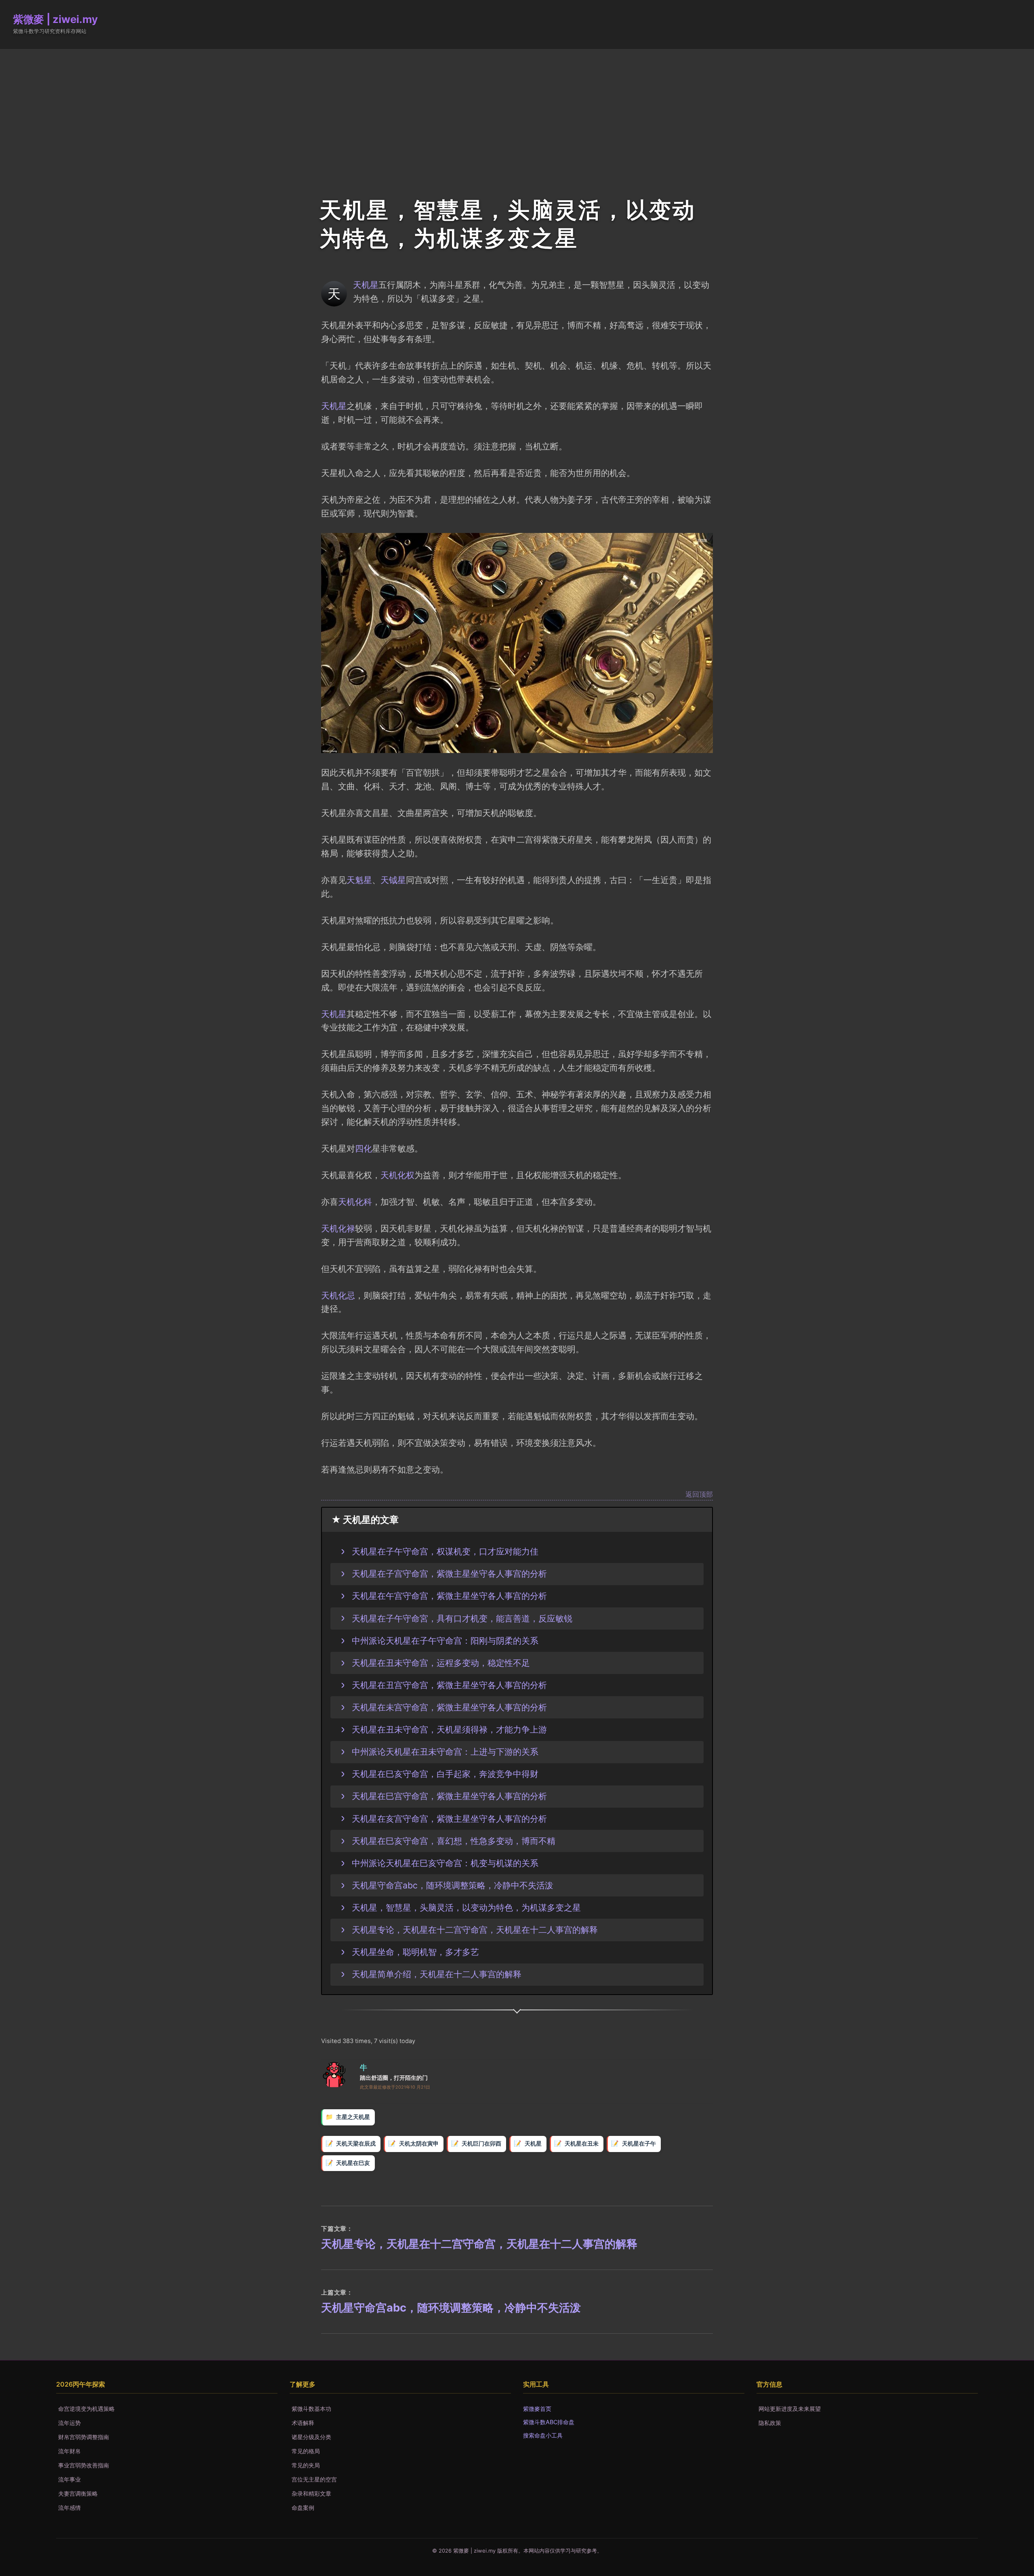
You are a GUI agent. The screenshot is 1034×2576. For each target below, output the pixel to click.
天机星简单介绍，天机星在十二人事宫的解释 (437, 1974)
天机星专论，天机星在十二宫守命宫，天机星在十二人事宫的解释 (475, 1930)
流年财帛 (69, 2451)
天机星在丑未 (582, 2144)
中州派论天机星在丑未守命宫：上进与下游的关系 (445, 1752)
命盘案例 (303, 2508)
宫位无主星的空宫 (314, 2479)
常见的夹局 (306, 2465)
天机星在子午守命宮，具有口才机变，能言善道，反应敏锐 (462, 1618)
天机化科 (355, 1202)
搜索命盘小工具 (543, 2435)
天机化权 (397, 1175)
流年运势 (69, 2423)
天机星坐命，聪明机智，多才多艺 (415, 1952)
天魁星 (359, 880)
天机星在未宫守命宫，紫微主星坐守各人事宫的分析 (449, 1707)
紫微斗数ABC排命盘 (549, 2422)
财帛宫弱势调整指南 (84, 2437)
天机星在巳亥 (353, 2163)
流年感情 (69, 2508)
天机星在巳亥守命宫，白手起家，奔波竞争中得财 (445, 1774)
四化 (364, 1148)
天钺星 (393, 880)
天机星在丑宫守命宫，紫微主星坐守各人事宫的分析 (449, 1685)
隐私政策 (770, 2423)
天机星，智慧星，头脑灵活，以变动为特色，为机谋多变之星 (466, 1907)
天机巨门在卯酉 (481, 2144)
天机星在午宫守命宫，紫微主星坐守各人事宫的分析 (449, 1596)
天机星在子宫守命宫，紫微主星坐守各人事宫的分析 (449, 1573)
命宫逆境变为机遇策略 (86, 2409)
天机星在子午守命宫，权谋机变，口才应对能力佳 (445, 1551)
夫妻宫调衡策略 (78, 2493)
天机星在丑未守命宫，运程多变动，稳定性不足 (441, 1663)
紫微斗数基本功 (311, 2409)
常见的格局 (306, 2451)
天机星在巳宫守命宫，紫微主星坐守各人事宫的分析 (449, 1796)
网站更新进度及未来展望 (790, 2409)
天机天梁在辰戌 (356, 2144)
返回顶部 (699, 1495)
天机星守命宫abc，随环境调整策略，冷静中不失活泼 (453, 1885)
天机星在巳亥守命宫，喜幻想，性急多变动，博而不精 (454, 1841)
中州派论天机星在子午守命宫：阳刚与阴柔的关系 (445, 1640)
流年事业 (69, 2479)
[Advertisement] (517, 109)
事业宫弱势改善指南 (84, 2465)
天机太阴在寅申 (419, 2144)
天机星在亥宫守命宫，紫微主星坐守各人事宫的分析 (449, 1819)
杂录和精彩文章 (311, 2493)
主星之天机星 (353, 2117)
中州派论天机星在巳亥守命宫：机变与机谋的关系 (445, 1863)
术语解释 (303, 2423)
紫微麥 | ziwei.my (55, 19)
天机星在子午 (639, 2144)
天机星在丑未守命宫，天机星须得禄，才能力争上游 (449, 1729)
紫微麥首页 (537, 2409)
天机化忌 (338, 1295)
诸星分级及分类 (311, 2437)
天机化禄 (338, 1228)
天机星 (366, 285)
